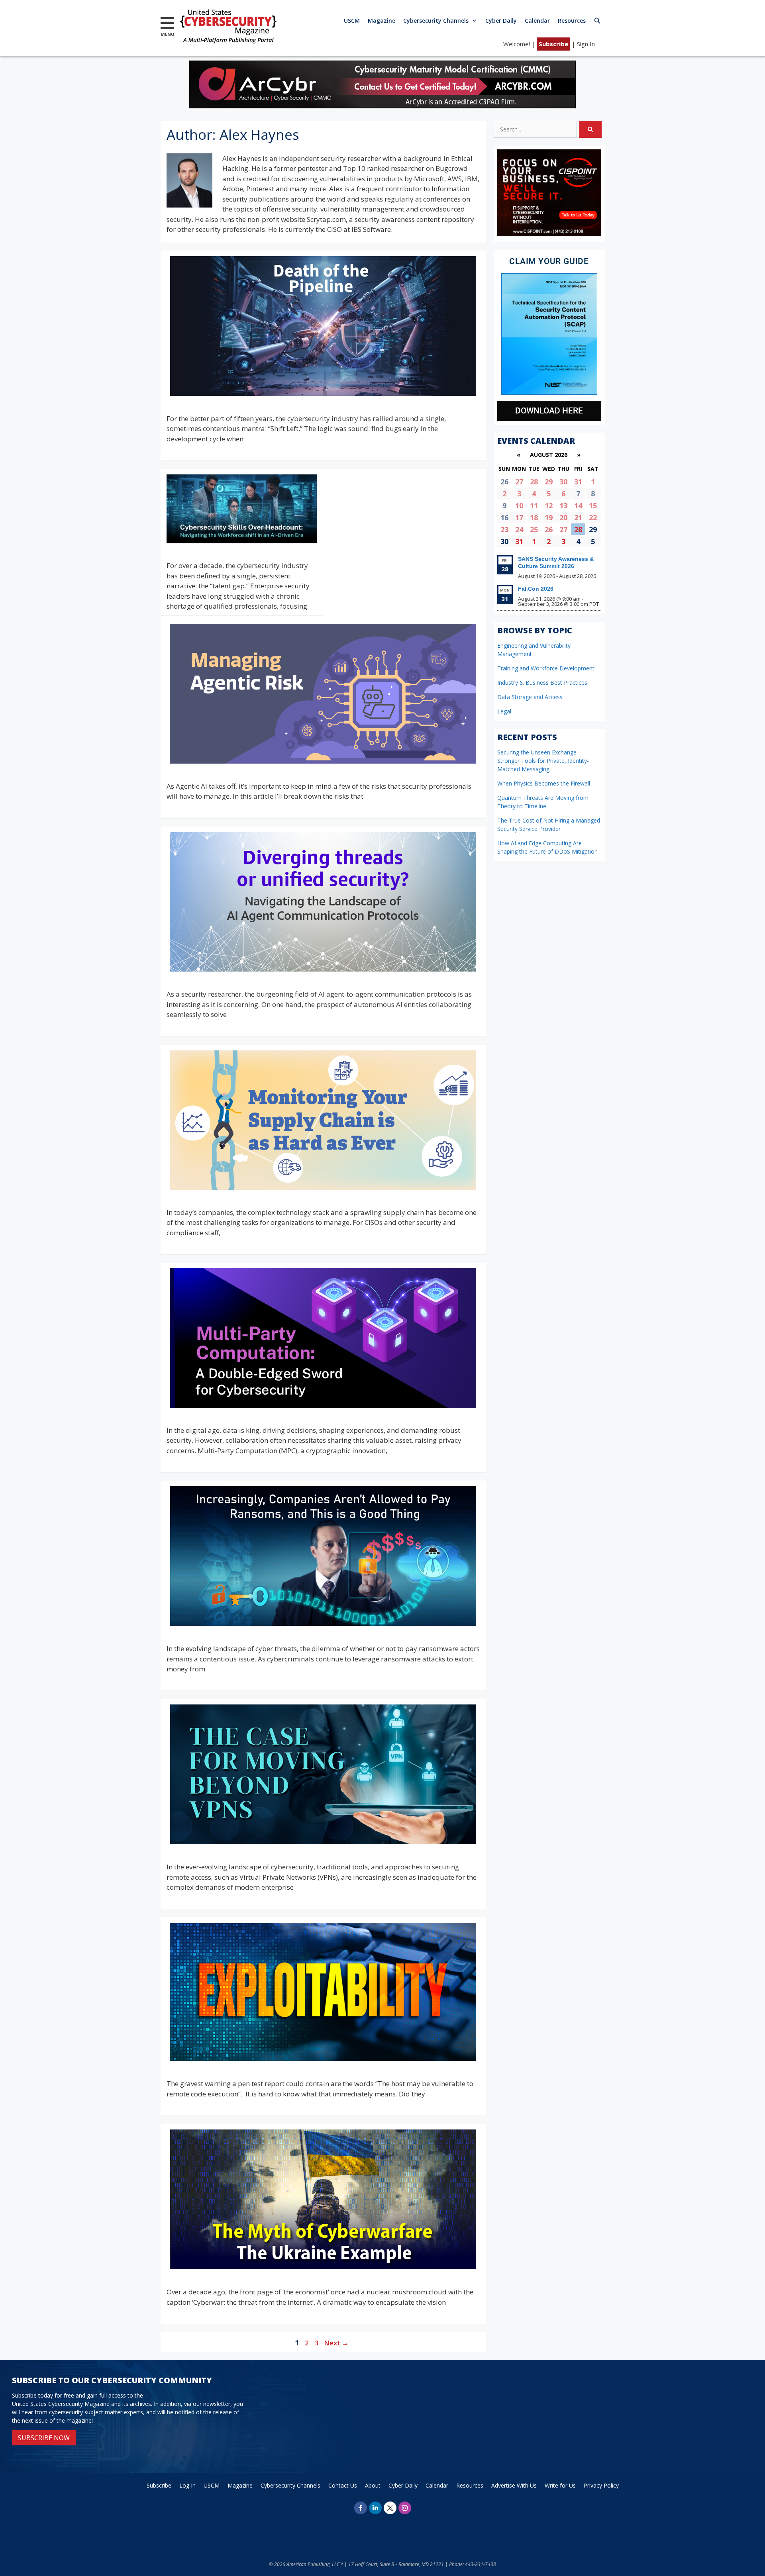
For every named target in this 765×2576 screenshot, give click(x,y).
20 (563, 517)
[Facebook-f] (361, 2508)
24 (519, 529)
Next (336, 2343)
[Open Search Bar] (597, 21)
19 (549, 517)
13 (563, 505)
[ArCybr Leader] (382, 106)
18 (534, 517)
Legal (504, 711)
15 (593, 505)
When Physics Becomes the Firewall (544, 783)
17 (519, 517)
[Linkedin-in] (375, 2508)
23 (504, 529)
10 (519, 505)
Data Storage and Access (530, 697)
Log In (187, 2485)
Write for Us (560, 2485)
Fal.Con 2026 (536, 589)
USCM (352, 21)
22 (593, 517)
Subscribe (553, 44)
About (373, 2485)
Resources (572, 21)
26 (549, 529)
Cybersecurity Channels (436, 21)
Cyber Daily (501, 21)
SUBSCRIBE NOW (44, 2438)
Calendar (537, 21)
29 (549, 482)
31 (578, 482)
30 (563, 482)
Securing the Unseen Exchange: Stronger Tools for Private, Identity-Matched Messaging (543, 761)
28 (534, 482)
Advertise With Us (514, 2485)
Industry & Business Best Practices (542, 683)
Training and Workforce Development (546, 668)
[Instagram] (405, 2508)
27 (519, 482)
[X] (390, 2508)
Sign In (586, 44)
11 (534, 505)
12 (549, 505)
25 (534, 529)
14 (578, 505)
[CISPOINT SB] (549, 234)
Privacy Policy (601, 2485)
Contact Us (343, 2485)
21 (578, 517)
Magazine (382, 21)
